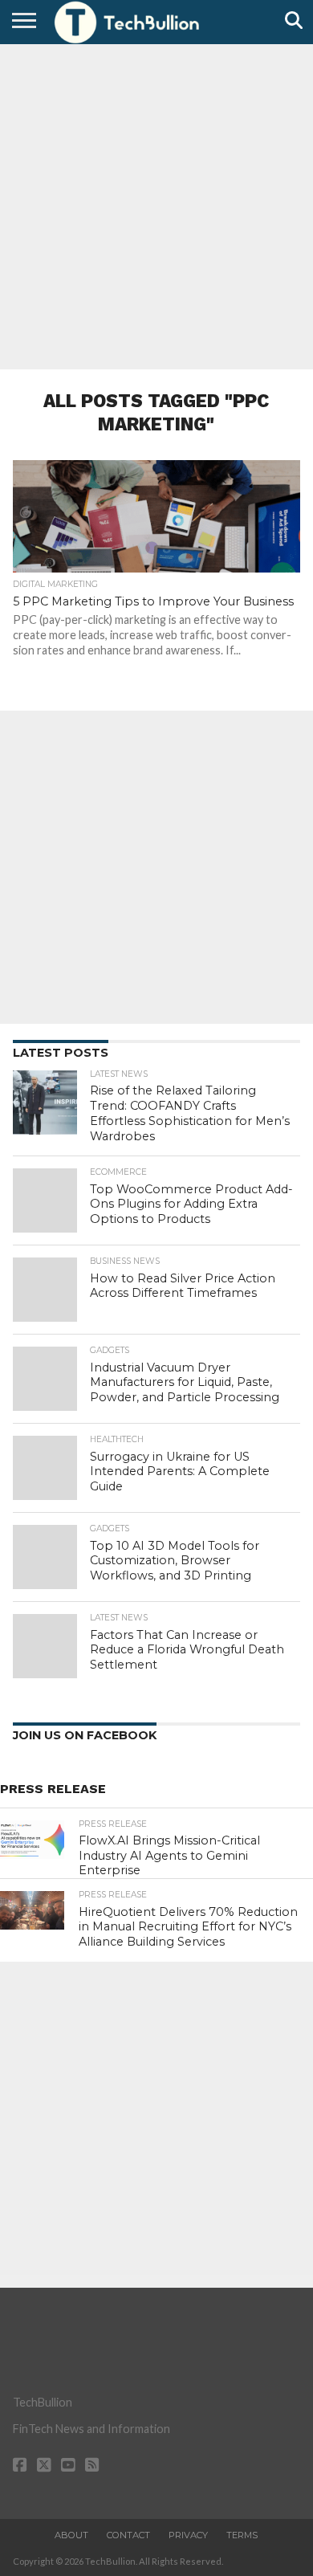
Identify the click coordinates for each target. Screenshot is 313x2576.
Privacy (188, 2535)
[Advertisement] (156, 205)
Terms (242, 2535)
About (71, 2535)
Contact (128, 2535)
